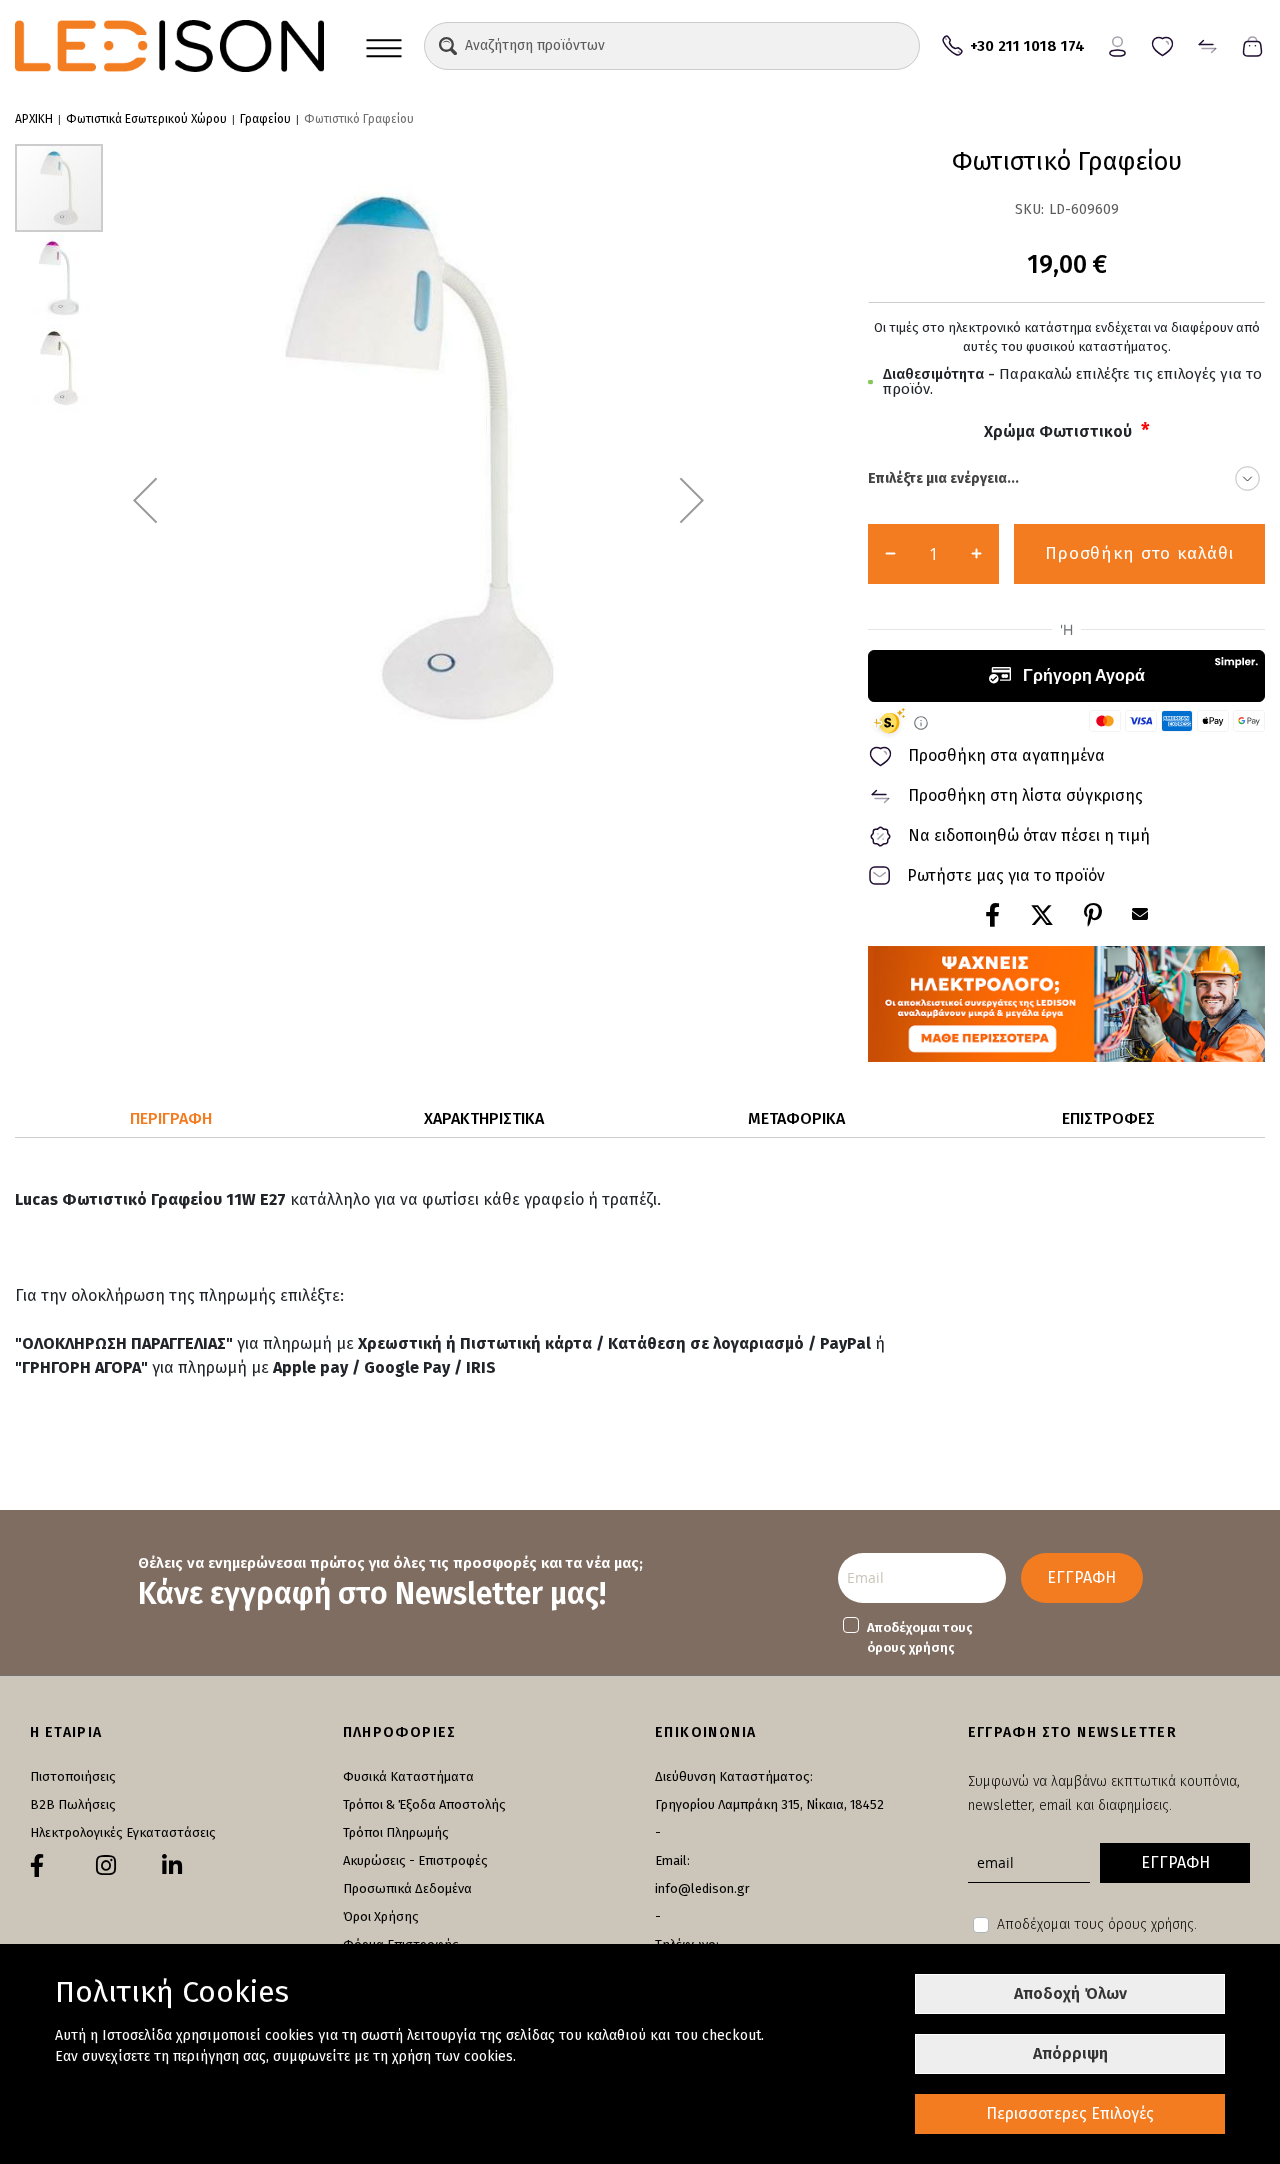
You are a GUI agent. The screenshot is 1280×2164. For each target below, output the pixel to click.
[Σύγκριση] (1207, 44)
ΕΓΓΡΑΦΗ (1081, 1577)
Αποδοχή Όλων (1070, 1993)
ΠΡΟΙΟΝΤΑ (384, 46)
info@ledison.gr (702, 1888)
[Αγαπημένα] (1162, 44)
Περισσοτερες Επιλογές (1070, 2113)
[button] (448, 46)
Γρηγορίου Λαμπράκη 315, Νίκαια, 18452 (769, 1804)
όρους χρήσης (911, 1647)
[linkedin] (172, 1866)
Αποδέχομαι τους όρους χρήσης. (1097, 1924)
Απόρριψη (1070, 2053)
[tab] (171, 1119)
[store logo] (169, 46)
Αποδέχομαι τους (920, 1637)
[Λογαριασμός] (1117, 44)
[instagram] (106, 1866)
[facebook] (37, 1866)
